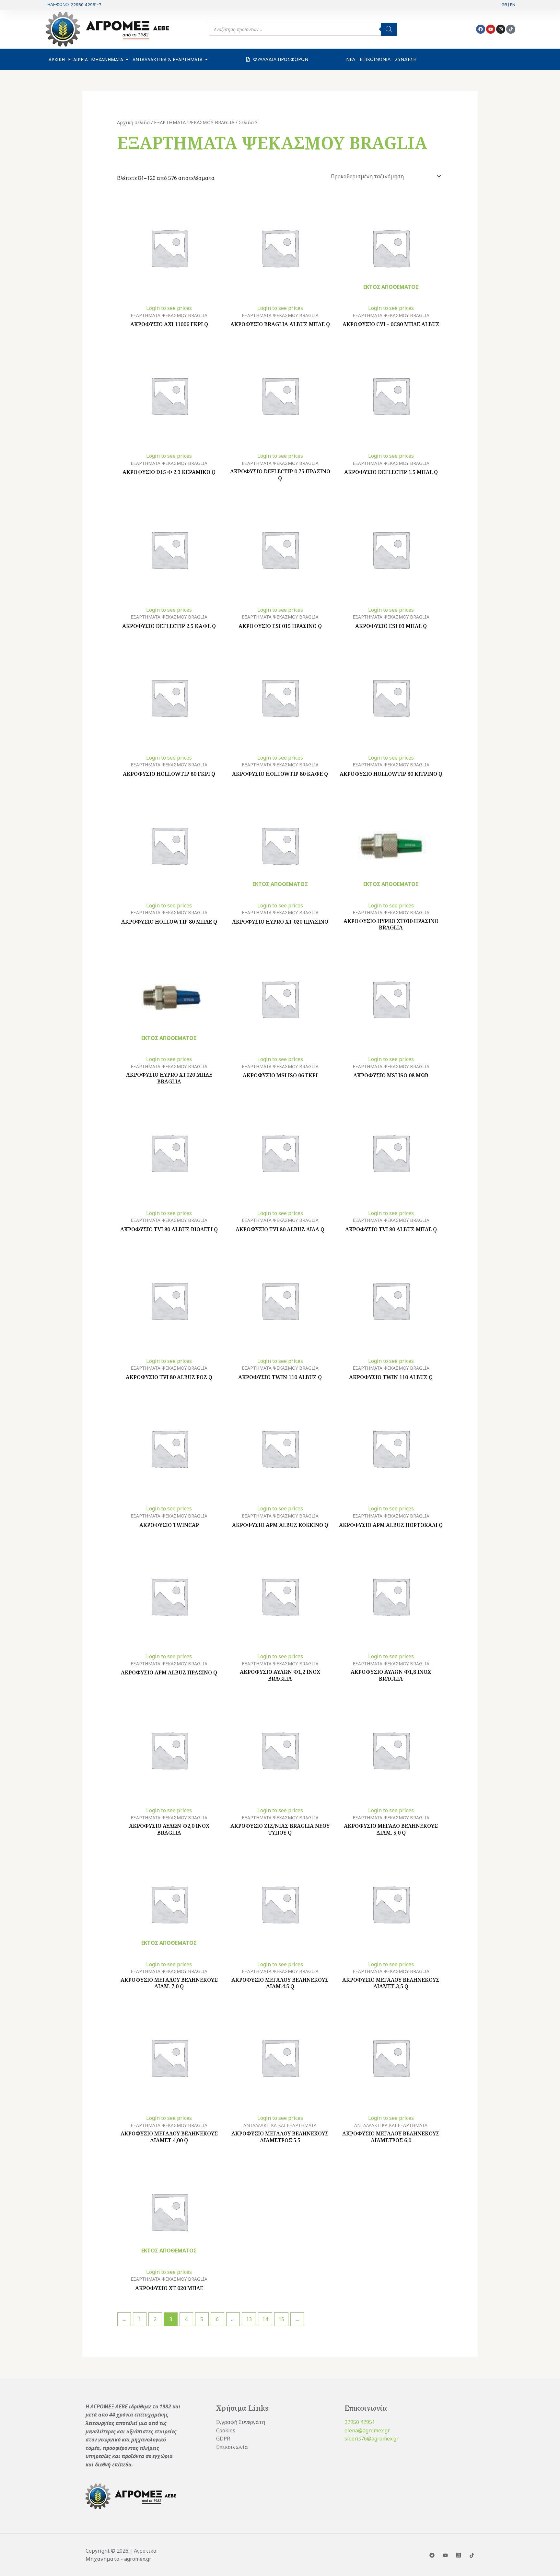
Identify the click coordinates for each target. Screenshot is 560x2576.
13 (249, 2319)
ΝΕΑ (351, 59)
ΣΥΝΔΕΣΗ (406, 59)
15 (281, 2319)
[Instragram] (459, 2555)
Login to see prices (169, 308)
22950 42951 (360, 2422)
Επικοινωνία (232, 2447)
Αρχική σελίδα (133, 122)
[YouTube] (445, 2555)
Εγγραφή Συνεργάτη (241, 2422)
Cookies (226, 2430)
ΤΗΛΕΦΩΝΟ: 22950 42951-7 (73, 5)
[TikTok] (472, 2555)
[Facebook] (432, 2555)
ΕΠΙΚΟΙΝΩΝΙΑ (375, 59)
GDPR (223, 2439)
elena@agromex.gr (367, 2430)
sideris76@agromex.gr (372, 2439)
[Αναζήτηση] (389, 29)
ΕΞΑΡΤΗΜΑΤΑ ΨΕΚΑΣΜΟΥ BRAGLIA (194, 122)
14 (265, 2319)
